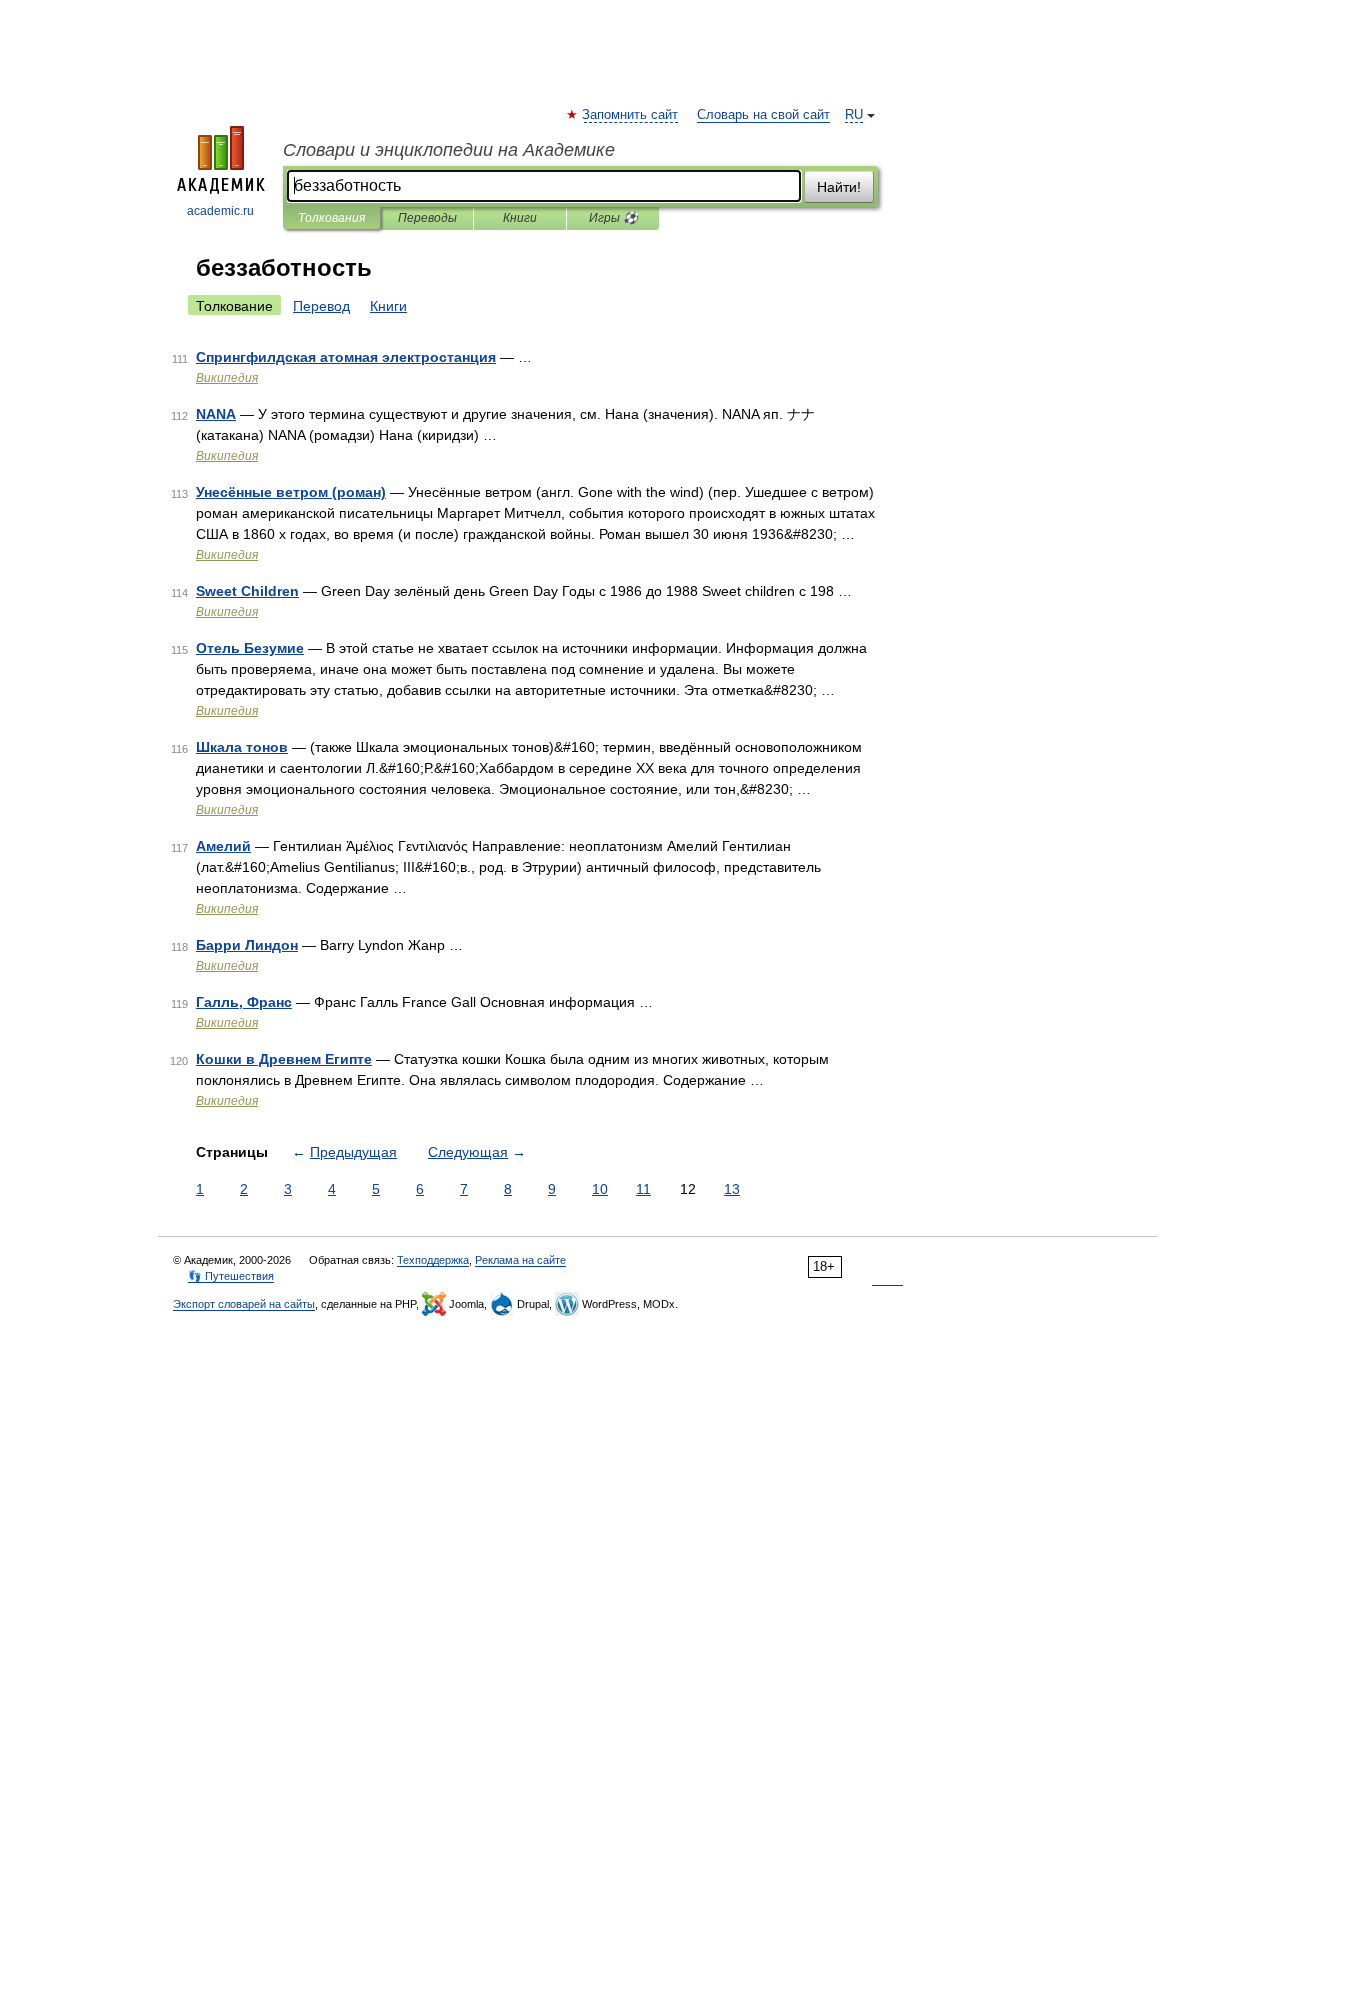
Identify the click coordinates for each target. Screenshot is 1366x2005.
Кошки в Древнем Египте (284, 1059)
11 (643, 1189)
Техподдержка (433, 1260)
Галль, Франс (244, 1002)
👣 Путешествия (231, 1276)
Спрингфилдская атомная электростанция (346, 357)
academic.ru (220, 211)
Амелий (223, 846)
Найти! (839, 187)
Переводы (427, 218)
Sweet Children (247, 591)
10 (600, 1189)
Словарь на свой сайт (763, 115)
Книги (520, 218)
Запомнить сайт (631, 115)
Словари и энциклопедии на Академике (449, 150)
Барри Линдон (247, 945)
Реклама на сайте (520, 1260)
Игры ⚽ (613, 218)
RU (854, 115)
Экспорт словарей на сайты (244, 1304)
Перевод (321, 306)
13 (732, 1189)
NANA (216, 414)
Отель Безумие (250, 648)
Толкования (331, 218)
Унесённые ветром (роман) (291, 492)
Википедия (227, 378)
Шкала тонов (242, 747)
